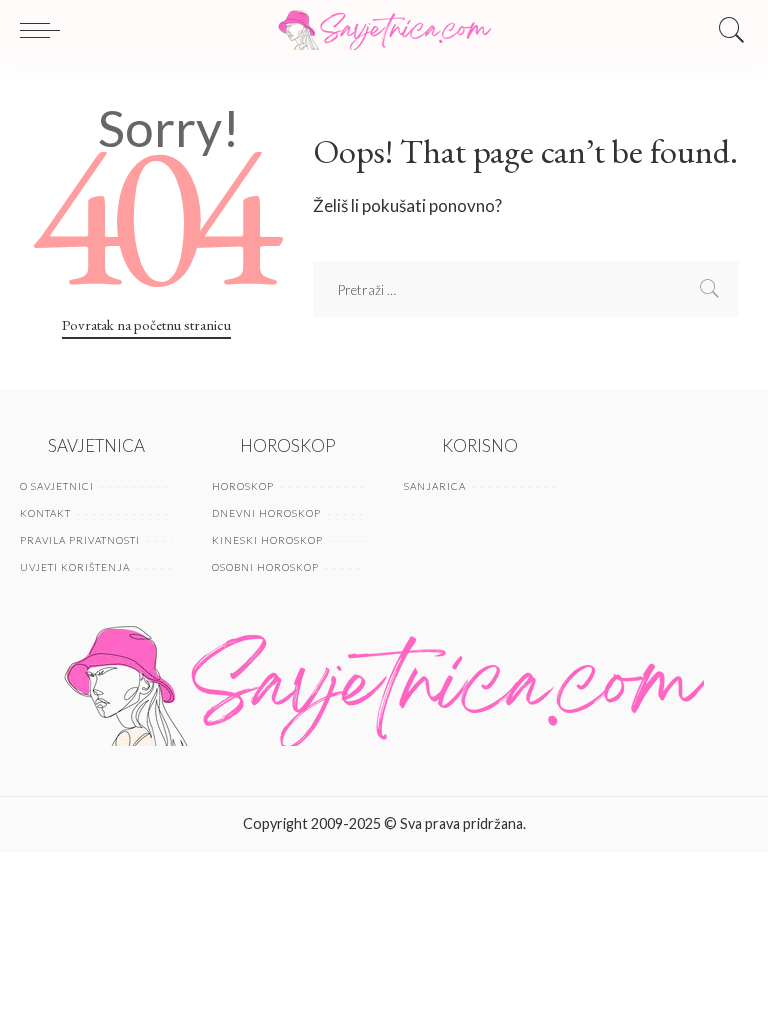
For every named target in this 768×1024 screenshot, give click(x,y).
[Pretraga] (727, 30)
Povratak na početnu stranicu (146, 324)
